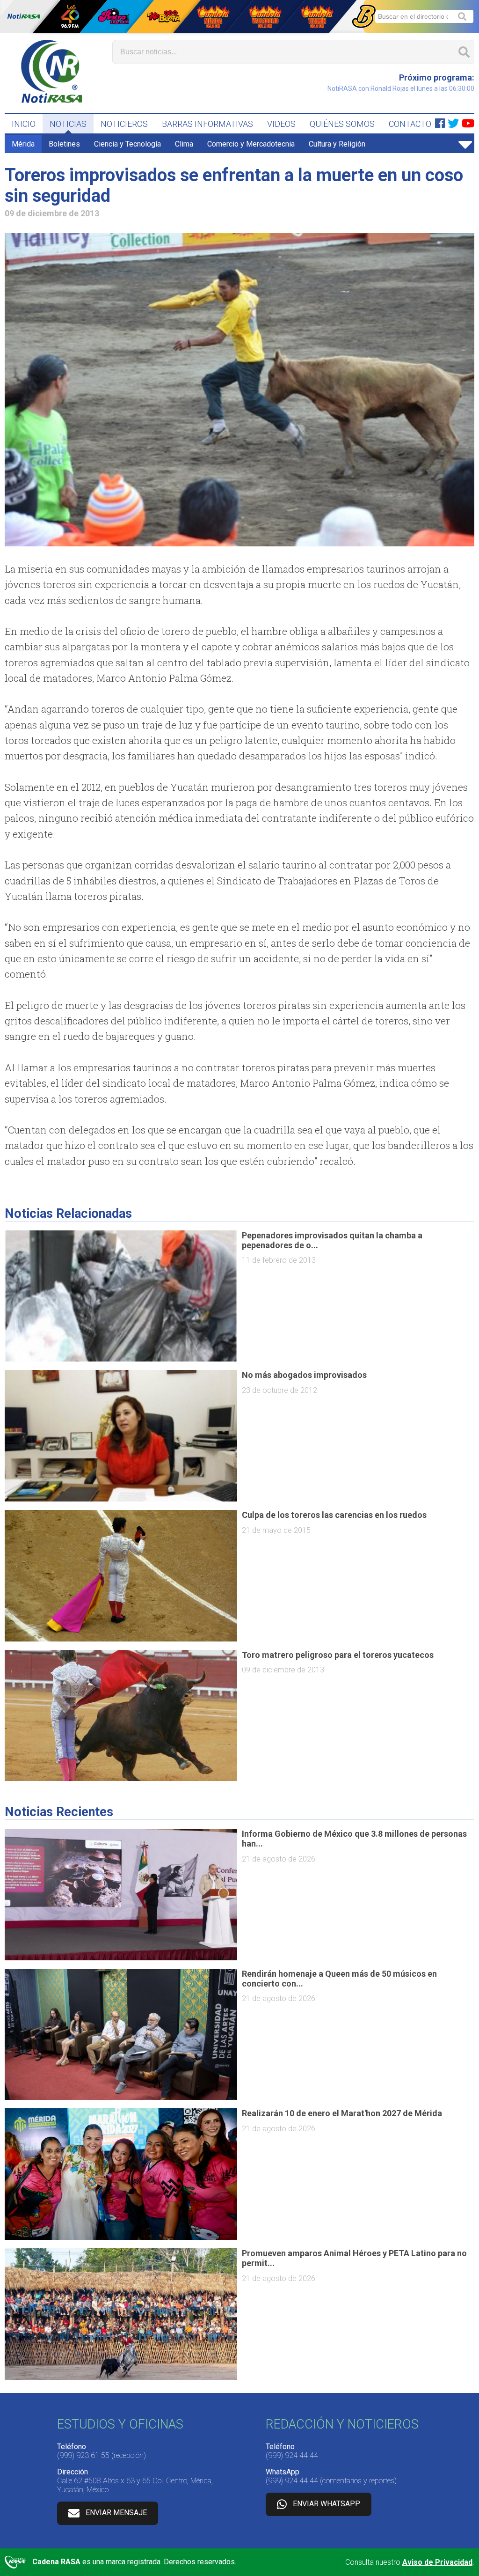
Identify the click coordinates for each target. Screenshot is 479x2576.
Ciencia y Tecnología (127, 144)
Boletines (64, 144)
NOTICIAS (68, 124)
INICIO (24, 124)
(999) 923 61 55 (83, 2455)
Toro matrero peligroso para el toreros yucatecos (338, 1655)
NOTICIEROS (124, 124)
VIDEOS (281, 124)
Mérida (23, 144)
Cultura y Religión (337, 144)
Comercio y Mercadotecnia (251, 144)
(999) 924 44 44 (292, 2455)
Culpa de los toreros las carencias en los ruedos (334, 1515)
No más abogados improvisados (304, 1375)
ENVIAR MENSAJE (116, 2513)
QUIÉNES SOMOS (342, 124)
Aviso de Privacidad (437, 2562)
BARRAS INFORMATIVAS (207, 124)
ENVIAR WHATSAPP (327, 2504)
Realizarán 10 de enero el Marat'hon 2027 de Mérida (342, 2113)
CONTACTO (410, 124)
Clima (184, 144)
